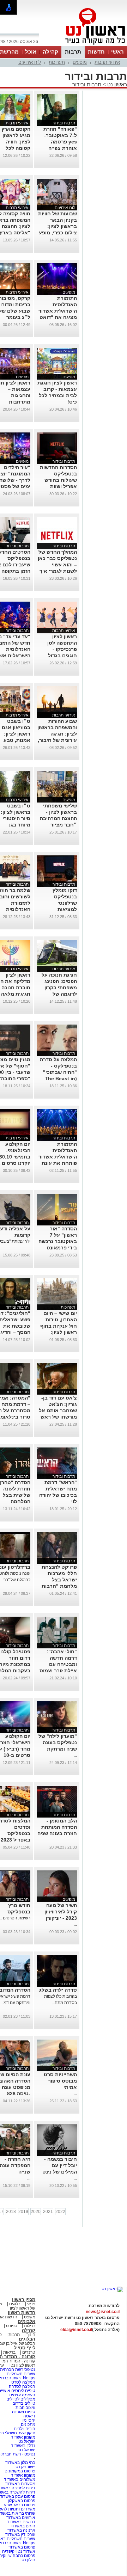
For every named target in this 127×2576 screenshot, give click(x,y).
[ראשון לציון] (83, 45)
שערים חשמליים (20, 2374)
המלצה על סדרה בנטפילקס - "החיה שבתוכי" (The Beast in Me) (58, 1072)
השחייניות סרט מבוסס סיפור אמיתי (60, 2081)
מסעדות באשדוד (20, 2484)
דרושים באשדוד (21, 2522)
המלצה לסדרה (22, 2386)
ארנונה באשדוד (21, 2530)
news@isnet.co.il (103, 2312)
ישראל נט (26, 2441)
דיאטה (29, 2416)
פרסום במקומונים (20, 2471)
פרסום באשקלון (22, 2501)
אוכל (31, 52)
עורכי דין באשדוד (20, 2534)
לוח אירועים (30, 62)
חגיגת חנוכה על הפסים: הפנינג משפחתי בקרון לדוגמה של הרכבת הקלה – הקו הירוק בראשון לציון (58, 994)
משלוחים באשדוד (20, 2479)
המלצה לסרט (23, 2382)
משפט (30, 2317)
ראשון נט (116, 84)
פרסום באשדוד (21, 2547)
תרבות (73, 52)
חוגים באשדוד (23, 2526)
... (75, 1755)
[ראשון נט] (112, 2289)
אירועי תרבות (107, 62)
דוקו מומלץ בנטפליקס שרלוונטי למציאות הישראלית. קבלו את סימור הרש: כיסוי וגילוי (59, 909)
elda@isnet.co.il (76, 2330)
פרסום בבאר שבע (20, 2505)
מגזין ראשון (24, 2300)
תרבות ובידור (87, 84)
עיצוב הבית (25, 2408)
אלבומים (26, 2321)
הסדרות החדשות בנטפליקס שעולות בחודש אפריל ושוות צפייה (58, 480)
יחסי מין (28, 2420)
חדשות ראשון (22, 2313)
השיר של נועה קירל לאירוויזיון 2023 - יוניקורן (61, 1912)
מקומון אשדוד (23, 2437)
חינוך (31, 2335)
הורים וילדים (25, 2429)
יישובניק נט (25, 2467)
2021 (48, 2212)
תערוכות (57, 62)
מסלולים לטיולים (21, 2399)
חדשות (96, 52)
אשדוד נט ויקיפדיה (18, 2551)
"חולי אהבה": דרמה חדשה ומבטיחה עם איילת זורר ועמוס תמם (58, 1664)
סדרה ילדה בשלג (58, 1990)
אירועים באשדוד (21, 2517)
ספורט (12, 2326)
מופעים (80, 62)
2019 (23, 2212)
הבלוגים (27, 2339)
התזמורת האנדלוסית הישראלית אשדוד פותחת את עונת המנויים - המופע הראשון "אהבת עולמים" (58, 1163)
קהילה (50, 52)
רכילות (30, 2326)
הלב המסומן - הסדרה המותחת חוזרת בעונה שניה (57, 1827)
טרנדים (29, 2352)
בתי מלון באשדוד (20, 2463)
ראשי (117, 52)
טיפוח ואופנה (24, 2412)
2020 (36, 2212)
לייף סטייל (25, 2348)
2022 (60, 2212)
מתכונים (28, 2424)
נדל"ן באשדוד (23, 2446)
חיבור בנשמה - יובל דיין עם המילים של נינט (60, 2165)
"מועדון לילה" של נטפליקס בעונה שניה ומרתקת (58, 1742)
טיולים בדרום (23, 2403)
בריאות (9, 2352)
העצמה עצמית (22, 2395)
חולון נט (28, 2560)
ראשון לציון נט (23, 2365)
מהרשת (9, 52)
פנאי (31, 2304)
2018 (11, 2212)
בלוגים (15, 2304)
